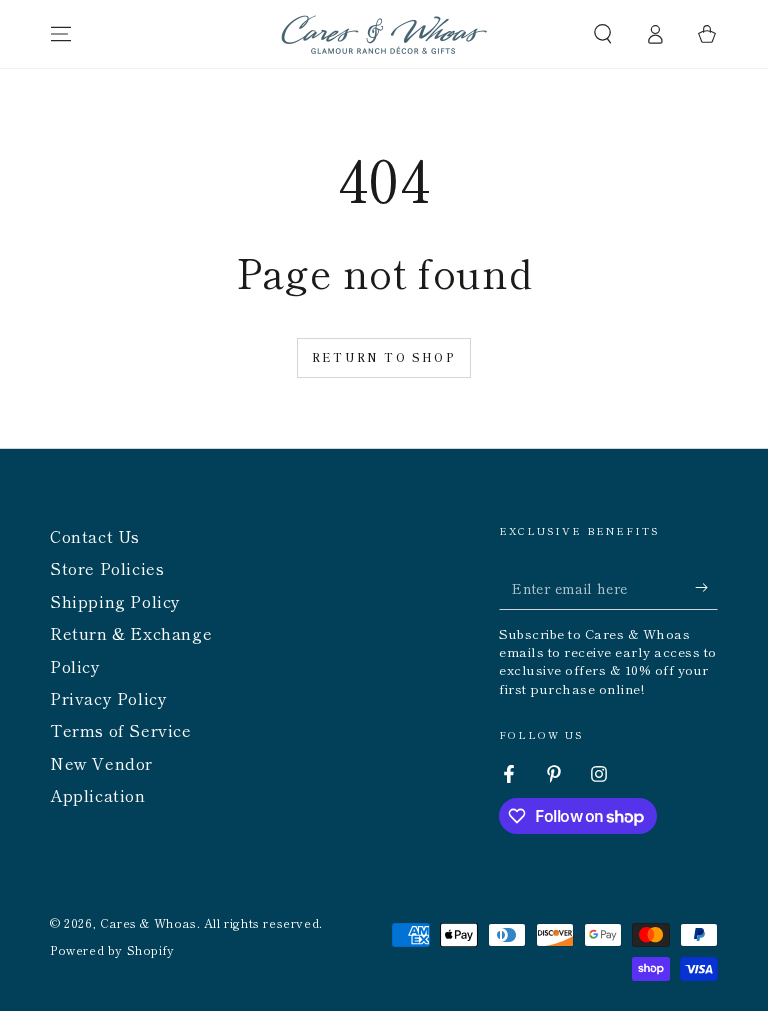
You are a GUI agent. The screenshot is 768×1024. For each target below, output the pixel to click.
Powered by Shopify (112, 950)
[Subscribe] (706, 587)
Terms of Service (121, 730)
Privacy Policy (108, 698)
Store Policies (107, 568)
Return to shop (384, 357)
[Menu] (61, 34)
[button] (603, 34)
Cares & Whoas (148, 922)
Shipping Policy (115, 601)
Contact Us (95, 536)
